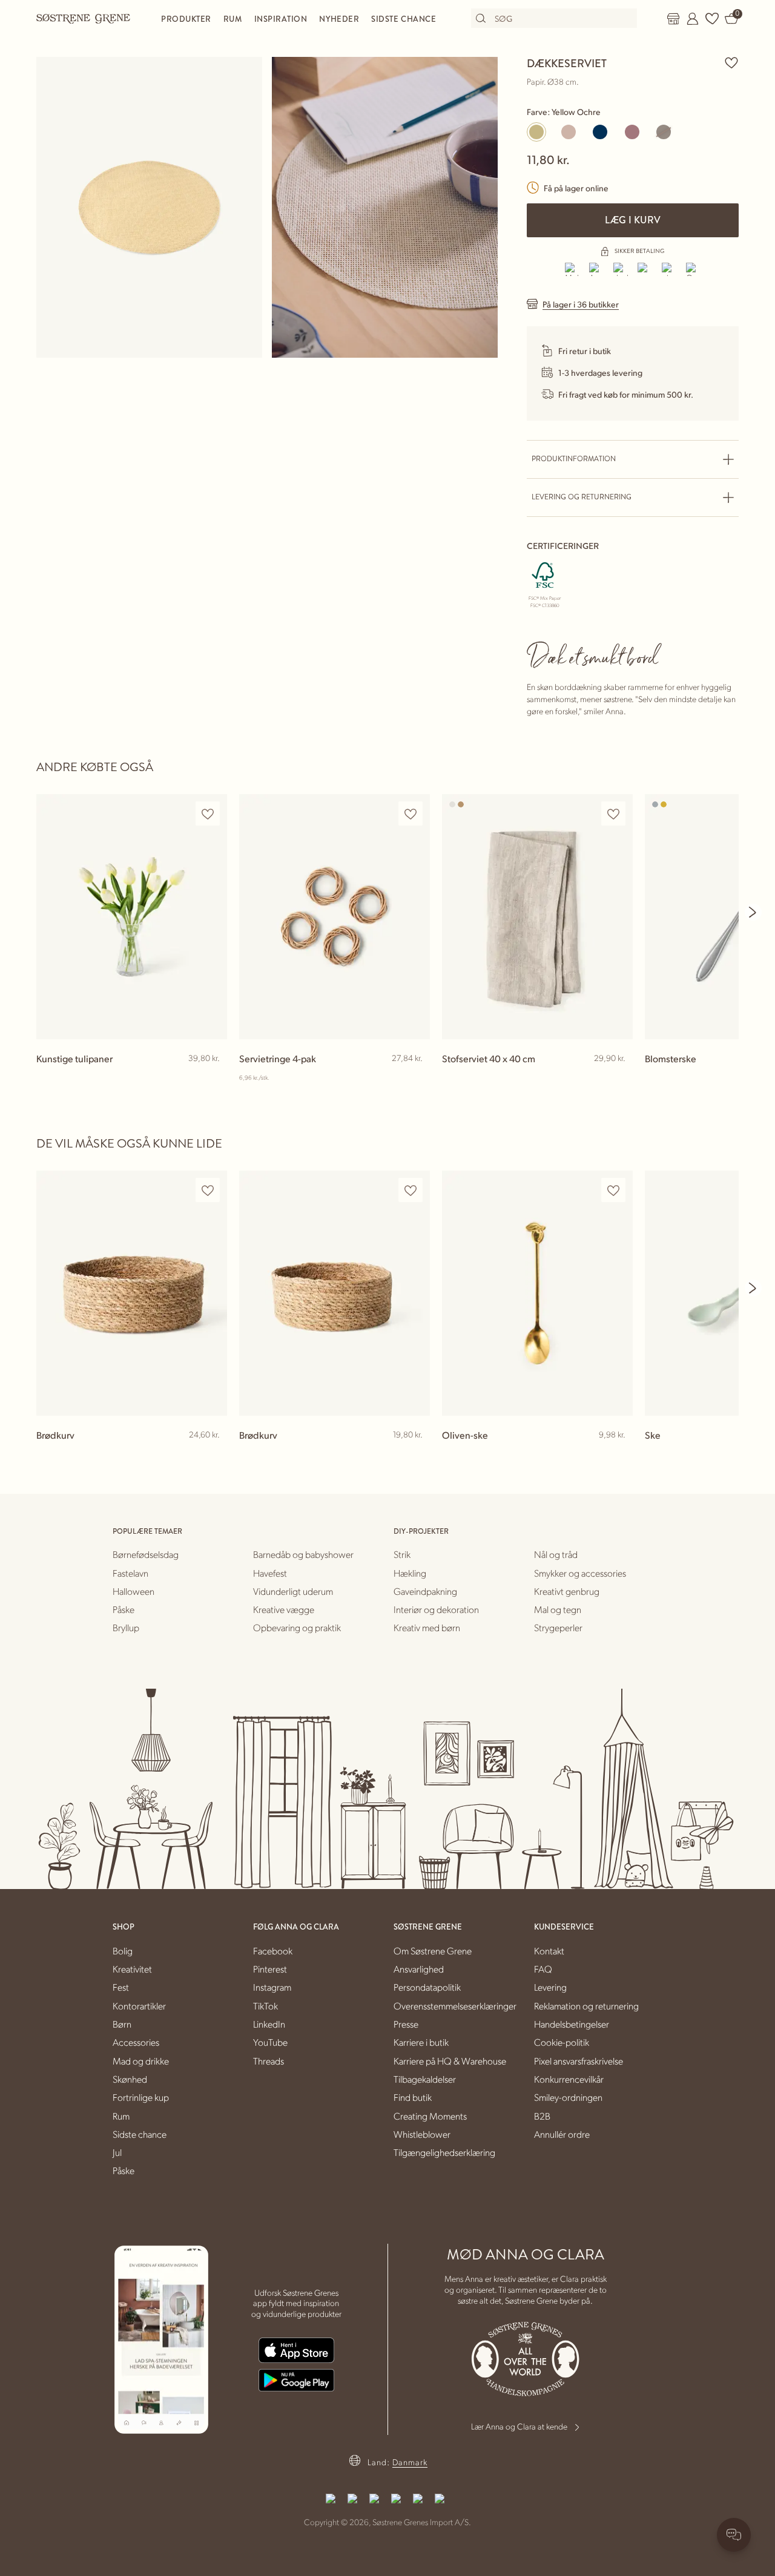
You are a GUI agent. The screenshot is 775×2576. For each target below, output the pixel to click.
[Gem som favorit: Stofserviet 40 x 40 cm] (613, 814)
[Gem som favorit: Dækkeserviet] (731, 62)
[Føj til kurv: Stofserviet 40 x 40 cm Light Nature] (618, 1078)
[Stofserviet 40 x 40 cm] (537, 917)
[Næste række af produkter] (753, 912)
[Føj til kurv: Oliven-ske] (618, 1454)
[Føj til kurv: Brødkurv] (213, 1454)
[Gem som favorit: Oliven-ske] (613, 1190)
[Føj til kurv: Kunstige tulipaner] (213, 1078)
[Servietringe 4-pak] (335, 917)
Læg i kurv (633, 220)
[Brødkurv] (132, 1293)
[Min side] (693, 19)
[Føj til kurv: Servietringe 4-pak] (415, 1078)
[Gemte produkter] (712, 19)
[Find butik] (673, 19)
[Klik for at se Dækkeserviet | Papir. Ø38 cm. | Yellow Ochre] (149, 207)
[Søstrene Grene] (84, 18)
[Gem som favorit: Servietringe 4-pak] (411, 814)
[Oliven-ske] (537, 1293)
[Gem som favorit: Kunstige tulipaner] (208, 814)
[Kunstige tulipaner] (132, 917)
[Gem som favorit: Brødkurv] (208, 1190)
